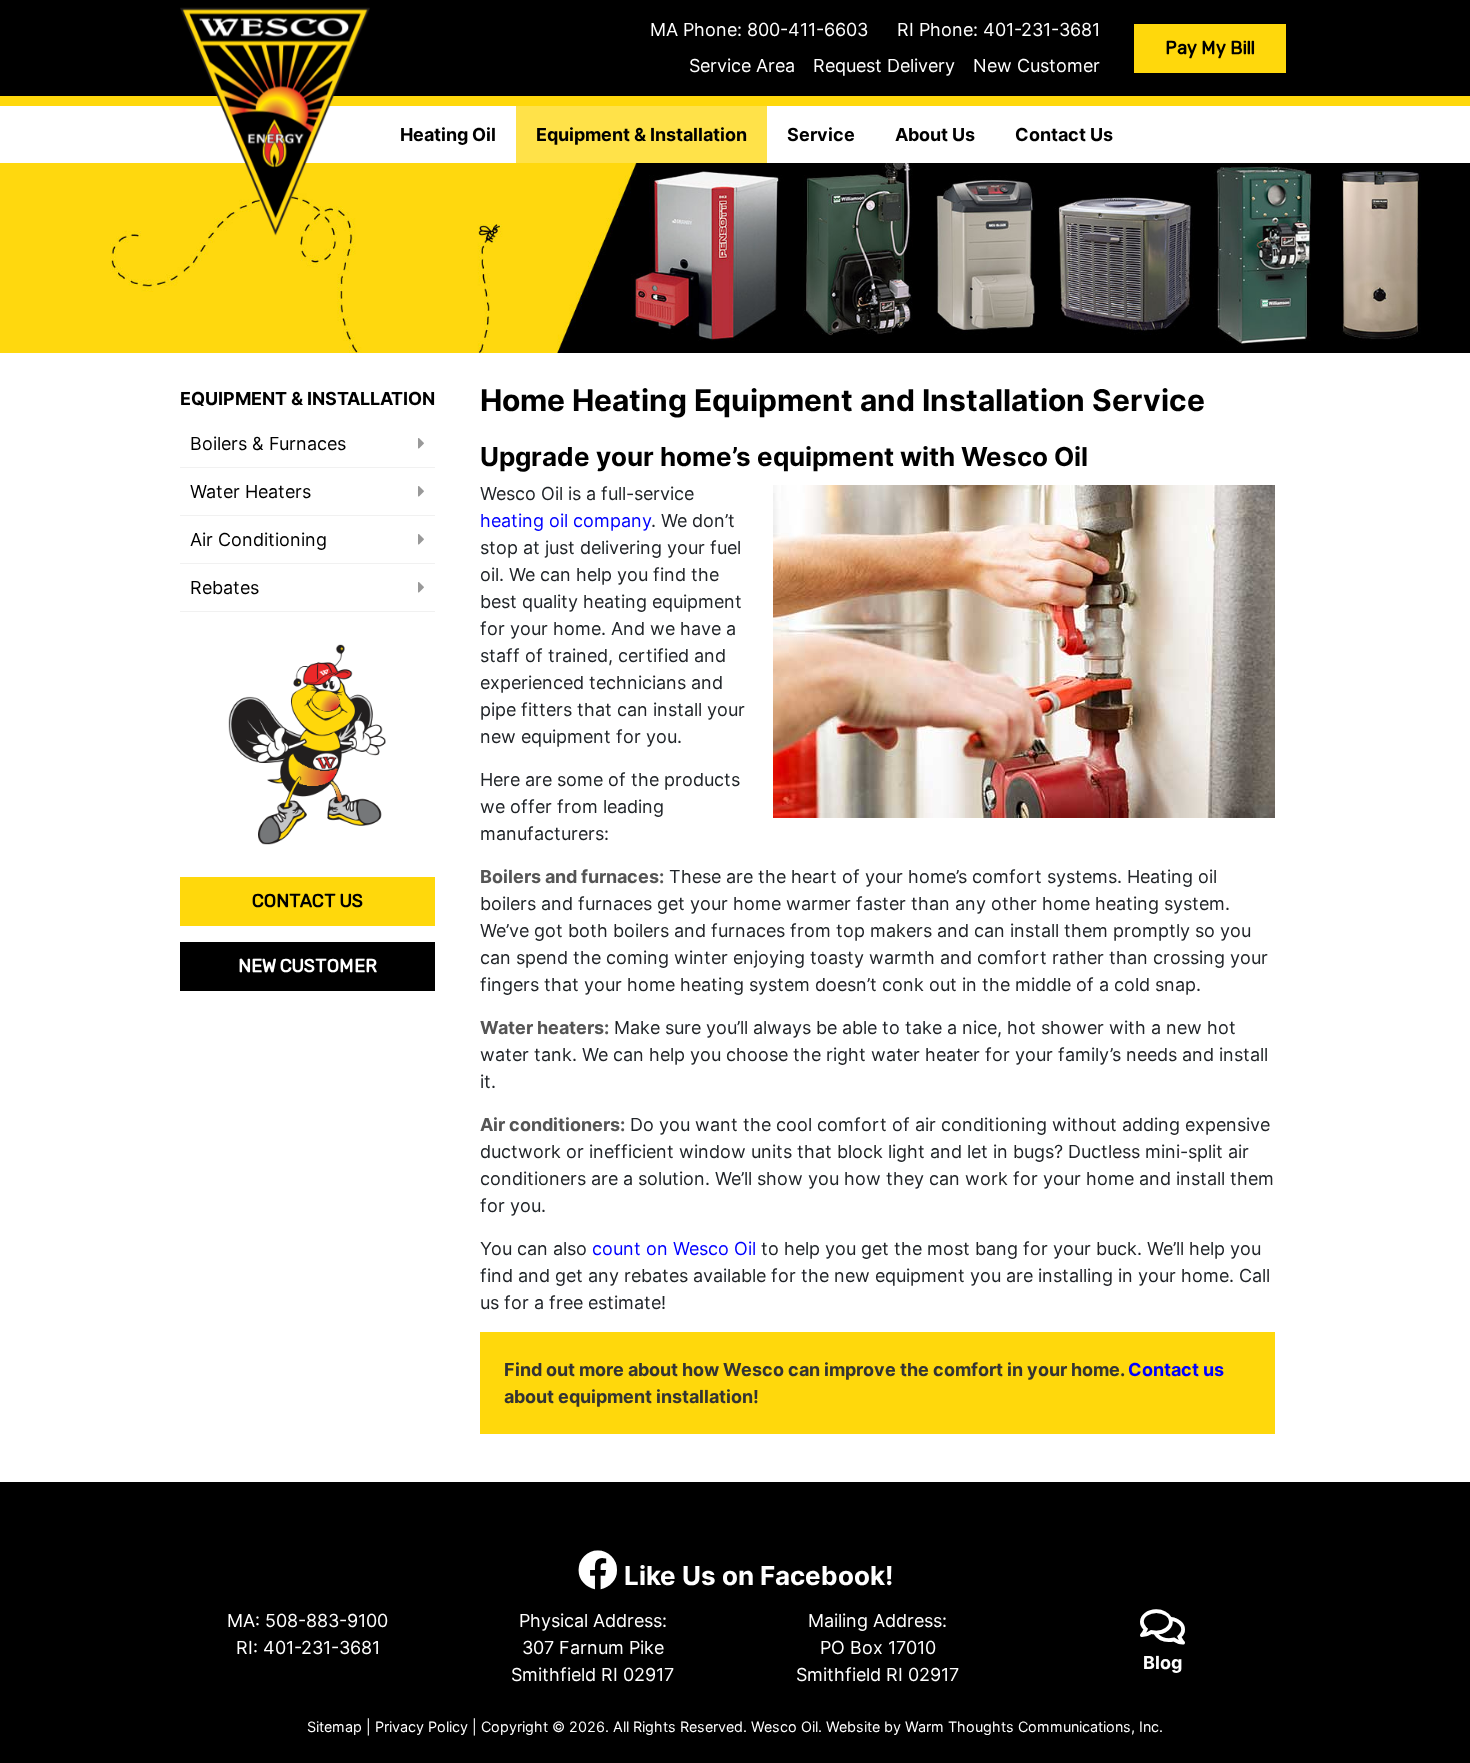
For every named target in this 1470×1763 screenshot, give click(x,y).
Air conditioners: (552, 1124)
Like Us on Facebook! (755, 1575)
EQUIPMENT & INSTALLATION (307, 398)
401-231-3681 (1041, 29)
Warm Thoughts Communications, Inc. (1034, 1726)
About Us (935, 134)
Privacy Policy (421, 1726)
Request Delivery (884, 65)
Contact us (1176, 1369)
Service (821, 134)
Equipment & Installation (641, 134)
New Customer (1036, 65)
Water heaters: (544, 1027)
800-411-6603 (807, 29)
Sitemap (334, 1726)
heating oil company (565, 520)
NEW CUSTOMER (307, 966)
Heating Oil (448, 134)
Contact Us (1064, 134)
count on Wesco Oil (674, 1248)
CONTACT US (307, 901)
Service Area (742, 65)
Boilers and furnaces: (572, 876)
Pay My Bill (1210, 48)
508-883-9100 (326, 1620)
